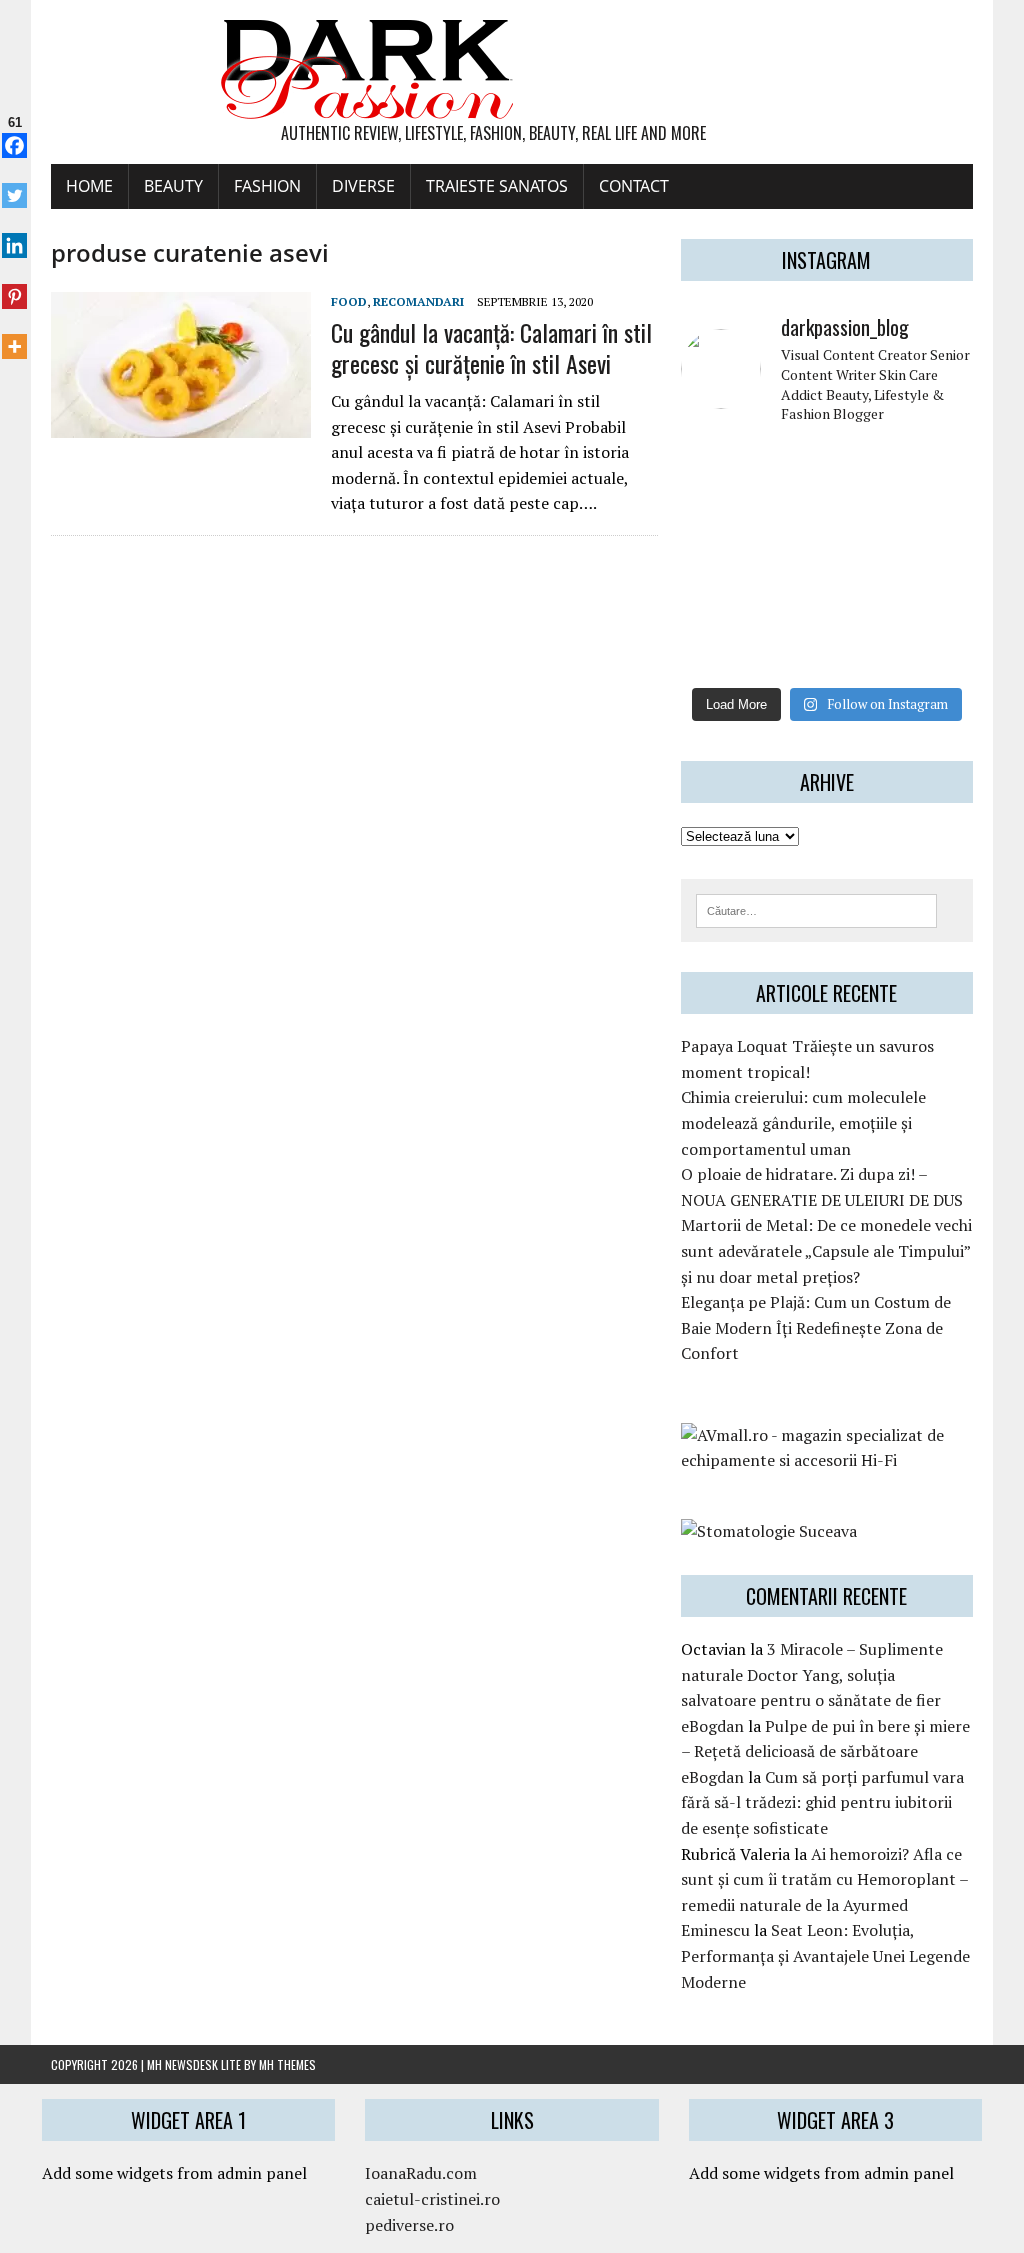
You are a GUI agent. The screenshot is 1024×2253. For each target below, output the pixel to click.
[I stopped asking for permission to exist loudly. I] (939, 652)
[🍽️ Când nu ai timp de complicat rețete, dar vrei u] (864, 606)
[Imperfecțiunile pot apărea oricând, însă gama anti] (864, 512)
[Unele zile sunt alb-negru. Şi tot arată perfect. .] (713, 652)
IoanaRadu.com (421, 2173)
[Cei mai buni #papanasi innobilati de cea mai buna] (939, 512)
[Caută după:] (817, 909)
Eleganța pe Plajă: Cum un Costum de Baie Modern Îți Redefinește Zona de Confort (816, 1327)
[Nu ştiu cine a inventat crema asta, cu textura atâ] (788, 652)
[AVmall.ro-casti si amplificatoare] (827, 1460)
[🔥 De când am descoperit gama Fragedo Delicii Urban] (788, 606)
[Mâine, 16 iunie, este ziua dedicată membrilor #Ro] (939, 559)
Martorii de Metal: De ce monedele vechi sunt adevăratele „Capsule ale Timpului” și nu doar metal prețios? (826, 1250)
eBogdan (712, 1726)
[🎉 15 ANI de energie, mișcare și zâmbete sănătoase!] (864, 652)
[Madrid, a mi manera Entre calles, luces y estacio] (713, 466)
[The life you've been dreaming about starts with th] (713, 512)
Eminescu (715, 1930)
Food (349, 301)
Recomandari (418, 301)
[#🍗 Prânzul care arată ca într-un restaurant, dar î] (939, 606)
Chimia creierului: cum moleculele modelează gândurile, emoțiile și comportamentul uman (803, 1122)
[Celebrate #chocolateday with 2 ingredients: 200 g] (788, 512)
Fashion (267, 186)
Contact (634, 186)
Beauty (173, 186)
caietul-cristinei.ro (432, 2199)
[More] (14, 336)
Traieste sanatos (497, 186)
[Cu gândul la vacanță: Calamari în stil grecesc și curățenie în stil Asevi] (181, 425)
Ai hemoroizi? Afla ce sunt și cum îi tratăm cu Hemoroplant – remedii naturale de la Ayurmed (824, 1879)
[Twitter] (14, 185)
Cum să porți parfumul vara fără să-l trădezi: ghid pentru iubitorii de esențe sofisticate (822, 1802)
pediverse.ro (409, 2225)
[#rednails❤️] (713, 559)
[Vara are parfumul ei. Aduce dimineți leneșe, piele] (939, 466)
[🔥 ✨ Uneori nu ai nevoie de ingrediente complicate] (713, 606)
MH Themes (287, 2064)
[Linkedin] (14, 235)
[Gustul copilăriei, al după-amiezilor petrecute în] (864, 466)
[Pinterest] (14, 285)
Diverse (363, 186)
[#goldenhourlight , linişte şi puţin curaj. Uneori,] (788, 559)
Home (89, 186)
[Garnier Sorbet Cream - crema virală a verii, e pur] (864, 559)
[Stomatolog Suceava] (769, 1531)
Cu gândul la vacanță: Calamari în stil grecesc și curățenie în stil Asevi (491, 347)
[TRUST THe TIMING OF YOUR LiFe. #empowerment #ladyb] (788, 466)
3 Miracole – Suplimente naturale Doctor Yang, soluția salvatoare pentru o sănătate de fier (812, 1674)
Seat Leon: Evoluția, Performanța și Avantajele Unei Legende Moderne (825, 1955)
